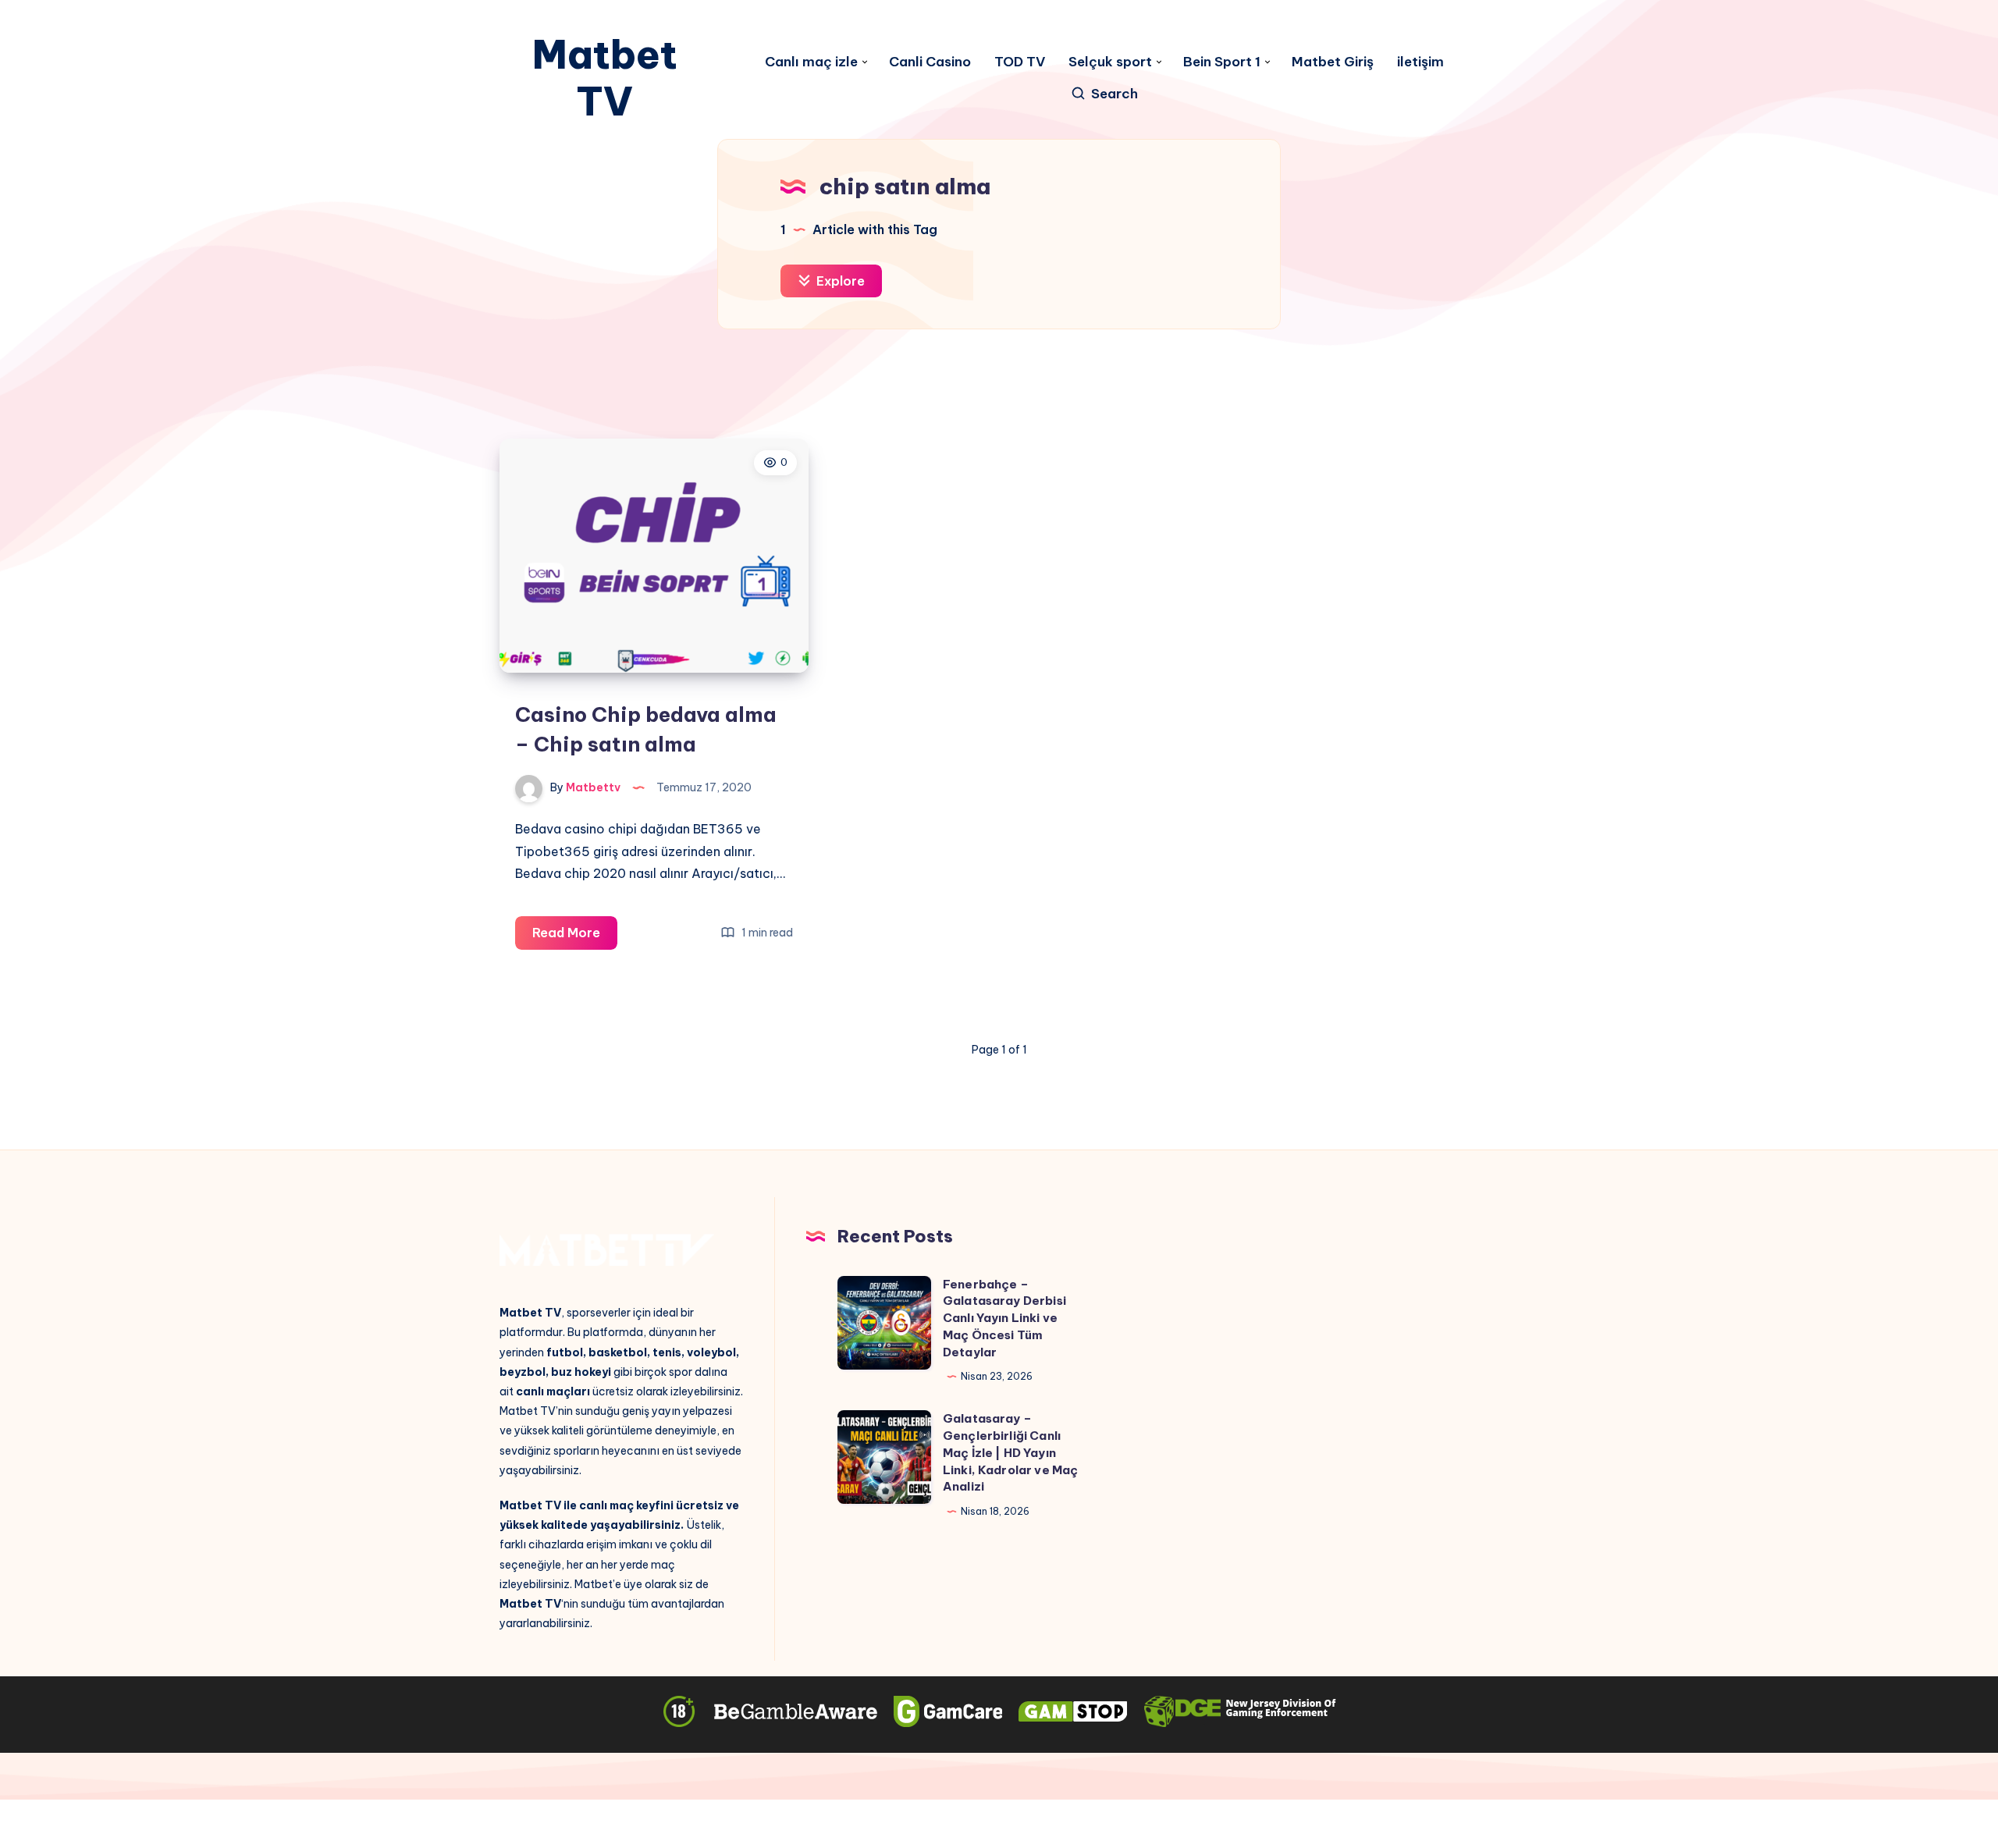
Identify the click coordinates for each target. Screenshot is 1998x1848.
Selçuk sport (1110, 62)
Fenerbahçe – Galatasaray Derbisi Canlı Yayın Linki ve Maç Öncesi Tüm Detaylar (1004, 1318)
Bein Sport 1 (1222, 62)
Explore (839, 281)
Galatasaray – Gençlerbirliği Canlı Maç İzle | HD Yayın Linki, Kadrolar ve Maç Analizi (1010, 1452)
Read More (575, 937)
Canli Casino (930, 62)
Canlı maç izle (811, 62)
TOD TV (1020, 62)
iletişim (1420, 62)
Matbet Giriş (1333, 62)
